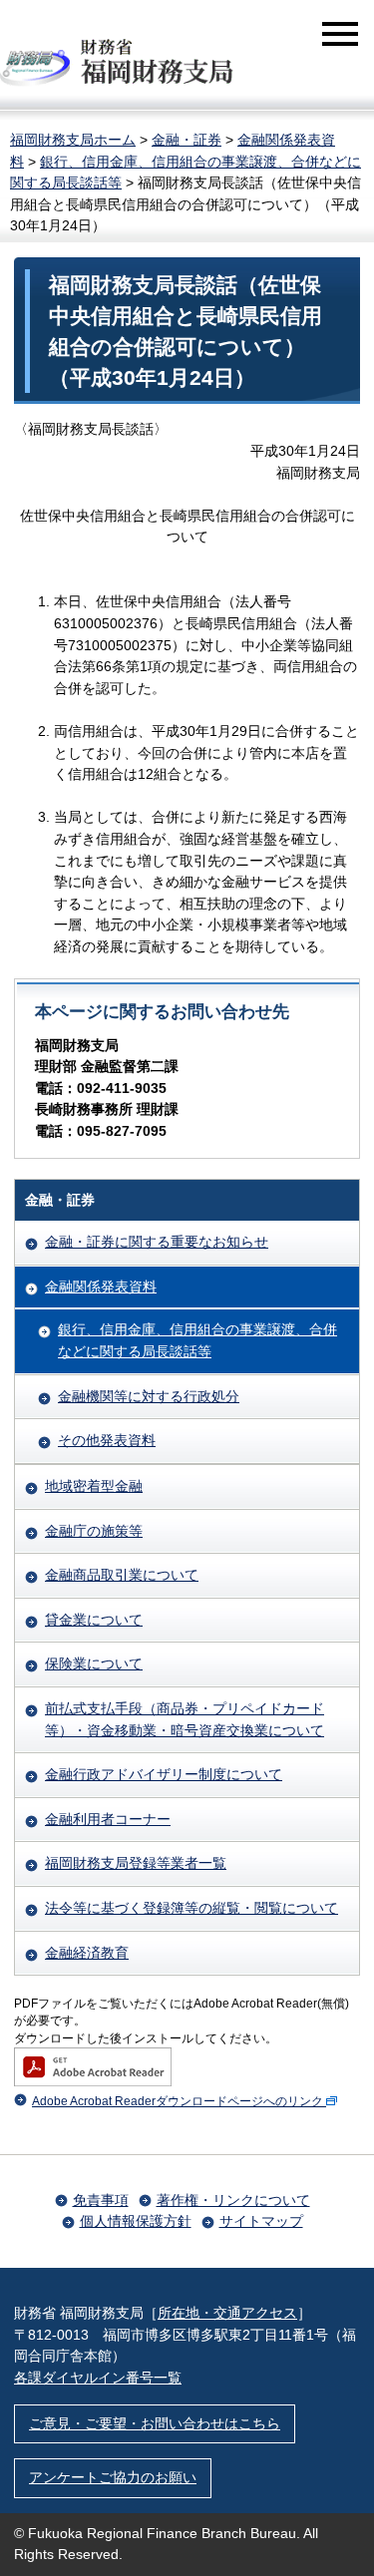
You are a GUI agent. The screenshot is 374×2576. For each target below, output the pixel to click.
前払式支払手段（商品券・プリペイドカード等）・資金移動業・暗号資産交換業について (185, 1719)
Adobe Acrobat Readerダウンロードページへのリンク (178, 2101)
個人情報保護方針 (136, 2221)
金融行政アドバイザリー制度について (164, 1774)
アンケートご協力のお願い (113, 2477)
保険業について (94, 1663)
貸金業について (94, 1620)
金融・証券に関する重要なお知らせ (157, 1242)
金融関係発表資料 (101, 1287)
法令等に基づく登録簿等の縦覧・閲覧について (191, 1908)
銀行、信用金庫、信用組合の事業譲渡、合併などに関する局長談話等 (197, 1340)
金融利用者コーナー (108, 1819)
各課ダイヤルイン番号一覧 (98, 2378)
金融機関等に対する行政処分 (149, 1396)
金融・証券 (187, 140)
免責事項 (101, 2200)
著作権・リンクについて (233, 2200)
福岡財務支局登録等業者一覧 (136, 1863)
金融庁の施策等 (94, 1531)
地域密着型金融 (94, 1486)
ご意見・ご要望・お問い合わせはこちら (155, 2423)
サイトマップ (261, 2221)
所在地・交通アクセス (227, 2313)
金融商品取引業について (122, 1575)
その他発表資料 (107, 1440)
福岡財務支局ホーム (73, 140)
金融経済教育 (87, 1953)
